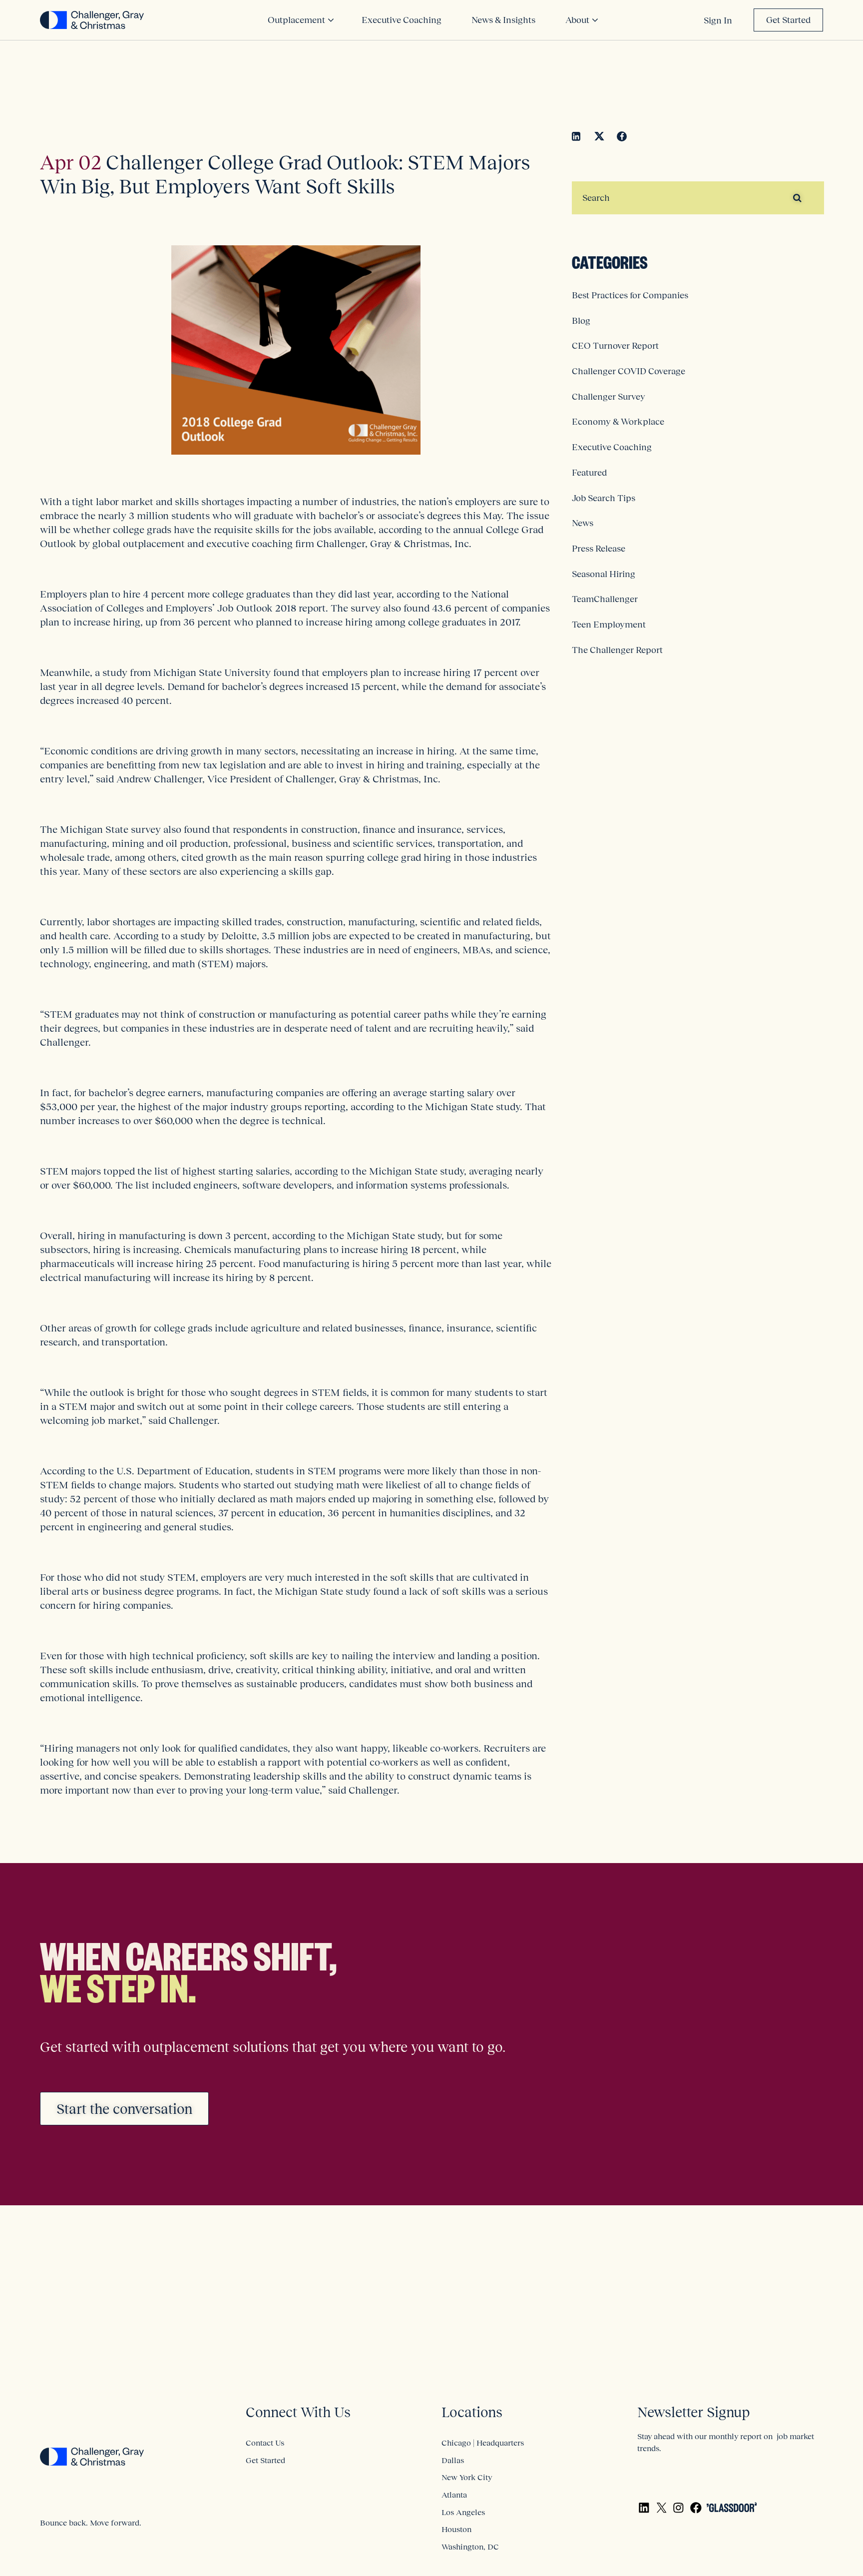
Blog (581, 321)
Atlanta (454, 2495)
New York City (467, 2477)
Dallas (453, 2460)
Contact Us (265, 2443)
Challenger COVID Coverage (629, 371)
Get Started (788, 20)
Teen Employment (609, 625)
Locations (472, 2412)
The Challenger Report (617, 650)
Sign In (718, 20)
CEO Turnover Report (615, 346)
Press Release (599, 549)
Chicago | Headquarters (483, 2443)
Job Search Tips (604, 498)
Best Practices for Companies (630, 295)
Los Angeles (463, 2512)
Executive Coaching (612, 447)
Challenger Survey (609, 397)
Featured (589, 473)
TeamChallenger (605, 599)
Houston (456, 2529)
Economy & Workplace (618, 422)
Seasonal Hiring (604, 574)
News (583, 523)
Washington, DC (470, 2547)
